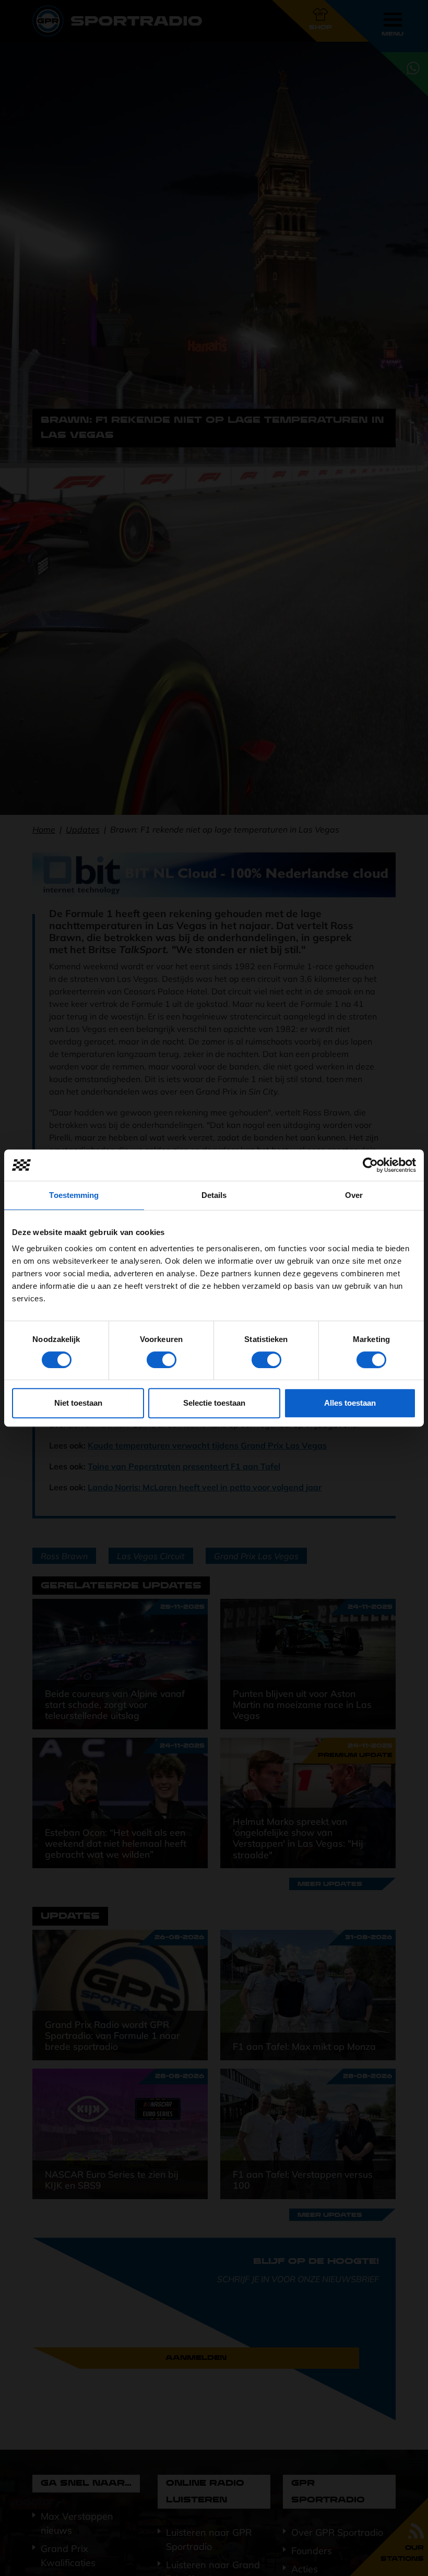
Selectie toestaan (214, 1403)
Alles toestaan (350, 1403)
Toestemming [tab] (74, 1195)
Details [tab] (214, 1195)
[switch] (162, 1360)
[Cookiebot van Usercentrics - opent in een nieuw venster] (370, 1165)
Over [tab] (354, 1195)
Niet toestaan (78, 1403)
